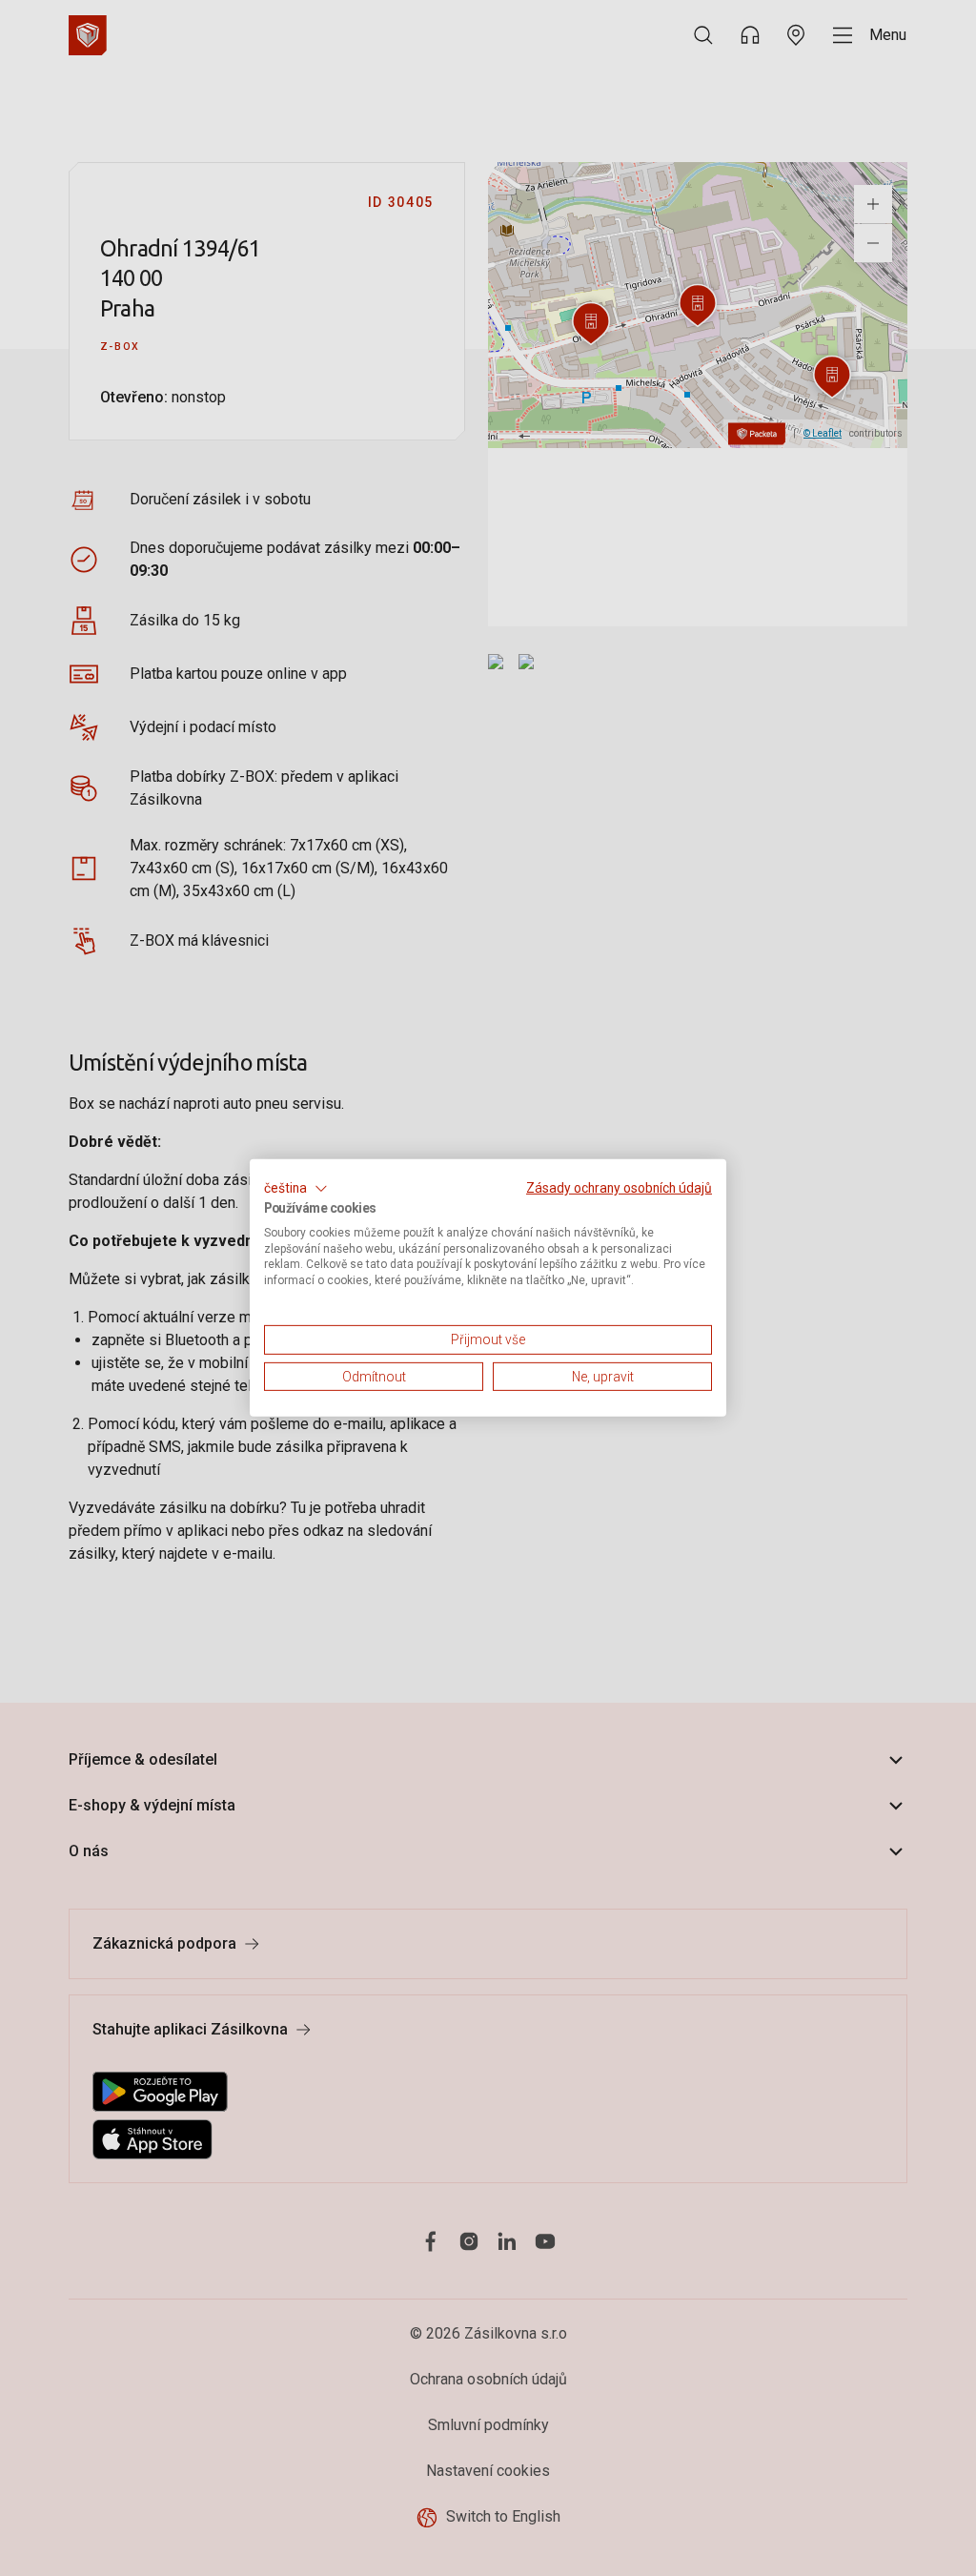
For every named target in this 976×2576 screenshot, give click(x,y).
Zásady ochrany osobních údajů (619, 1188)
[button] (296, 1189)
